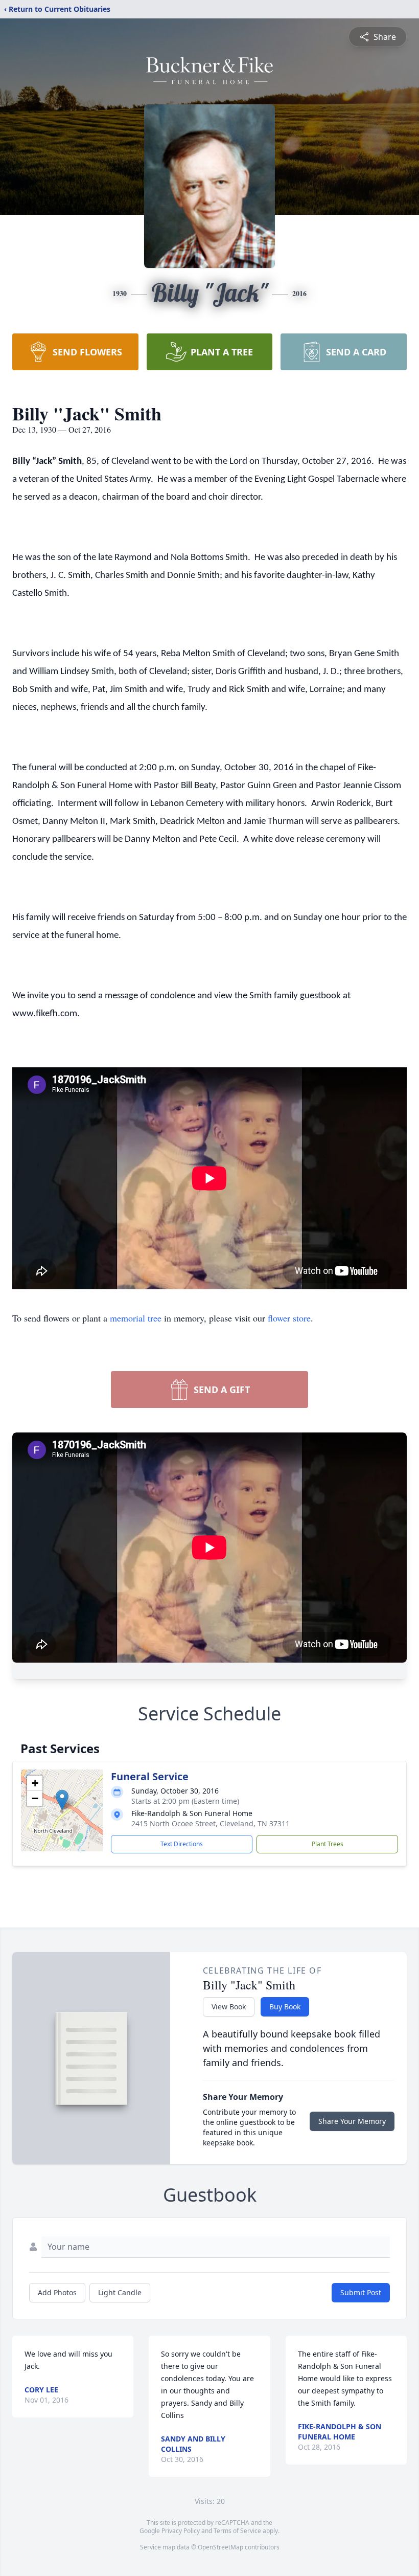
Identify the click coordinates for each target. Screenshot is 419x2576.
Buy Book (285, 2007)
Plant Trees (328, 1844)
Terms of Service (237, 2531)
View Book (229, 2007)
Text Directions (182, 1844)
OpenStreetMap (220, 2547)
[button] (62, 1800)
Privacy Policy (181, 2531)
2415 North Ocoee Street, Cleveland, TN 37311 (211, 1823)
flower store (289, 1318)
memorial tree (136, 1318)
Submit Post (361, 2292)
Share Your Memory (352, 2121)
